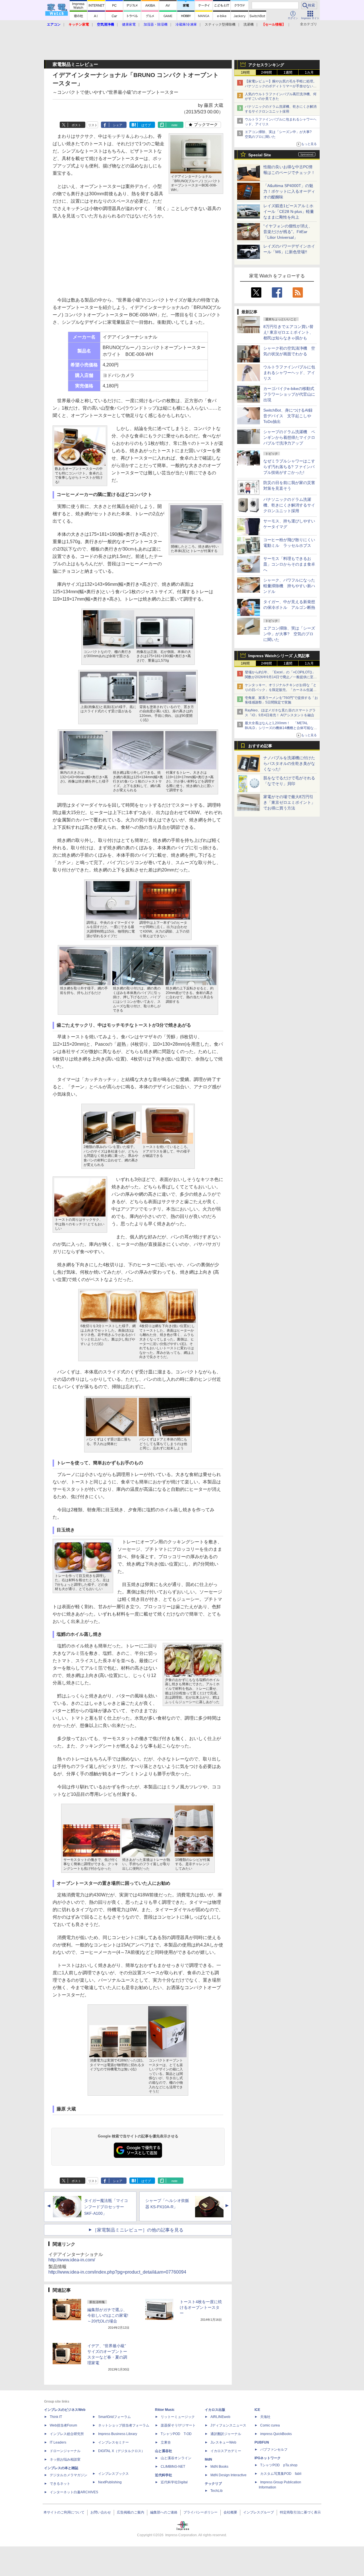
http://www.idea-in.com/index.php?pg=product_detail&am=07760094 (117, 2272)
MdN (208, 2459)
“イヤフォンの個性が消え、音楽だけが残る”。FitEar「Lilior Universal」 (288, 232)
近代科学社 (164, 2475)
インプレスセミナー (113, 2442)
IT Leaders (58, 2442)
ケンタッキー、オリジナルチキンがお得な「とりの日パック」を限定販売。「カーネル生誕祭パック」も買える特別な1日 (281, 690)
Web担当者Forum (63, 2425)
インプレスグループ (258, 2512)
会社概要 (230, 2512)
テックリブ (213, 2484)
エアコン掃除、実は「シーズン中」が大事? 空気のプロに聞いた (289, 634)
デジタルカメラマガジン (69, 2475)
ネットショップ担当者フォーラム (124, 2425)
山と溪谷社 (164, 2451)
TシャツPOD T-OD (176, 2434)
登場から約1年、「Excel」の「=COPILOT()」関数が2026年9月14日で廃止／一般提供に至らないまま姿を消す (281, 677)
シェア (118, 125)
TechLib (217, 2491)
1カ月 (309, 72)
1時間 (245, 72)
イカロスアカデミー (226, 2451)
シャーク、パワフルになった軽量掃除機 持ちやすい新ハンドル (289, 586)
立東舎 (166, 2442)
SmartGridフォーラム (114, 2417)
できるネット (60, 2484)
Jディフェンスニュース (228, 2425)
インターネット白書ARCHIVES (74, 2492)
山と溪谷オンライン (176, 2458)
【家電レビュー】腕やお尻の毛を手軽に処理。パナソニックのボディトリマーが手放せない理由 (281, 86)
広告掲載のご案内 (131, 2512)
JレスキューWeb (223, 2442)
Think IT (56, 2417)
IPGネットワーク (268, 2458)
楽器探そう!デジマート (178, 2425)
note (174, 125)
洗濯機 (249, 24)
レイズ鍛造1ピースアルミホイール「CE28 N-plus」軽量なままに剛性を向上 (289, 211)
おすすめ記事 (260, 746)
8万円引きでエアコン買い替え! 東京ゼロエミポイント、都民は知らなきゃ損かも (288, 332)
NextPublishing (110, 2482)
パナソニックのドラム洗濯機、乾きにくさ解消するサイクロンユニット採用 (289, 505)
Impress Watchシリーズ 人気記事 (279, 656)
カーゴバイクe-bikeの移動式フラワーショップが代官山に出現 (289, 394)
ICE (257, 2410)
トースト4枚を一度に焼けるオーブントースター (201, 2307)
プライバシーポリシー (200, 2512)
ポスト (76, 125)
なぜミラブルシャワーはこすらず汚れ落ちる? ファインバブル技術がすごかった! (289, 467)
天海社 (265, 2417)
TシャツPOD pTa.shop (279, 2465)
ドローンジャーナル (65, 2451)
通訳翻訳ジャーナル (226, 2434)
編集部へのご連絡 (164, 2512)
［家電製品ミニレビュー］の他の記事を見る (138, 2230)
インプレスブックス (113, 2474)
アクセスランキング (266, 65)
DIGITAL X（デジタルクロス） (121, 2451)
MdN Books (219, 2467)
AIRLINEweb (220, 2417)
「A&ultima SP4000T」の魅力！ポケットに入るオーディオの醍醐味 (289, 191)
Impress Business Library (118, 2434)
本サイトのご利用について (64, 2512)
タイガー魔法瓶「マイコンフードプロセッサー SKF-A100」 (106, 2207)
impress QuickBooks (276, 2434)
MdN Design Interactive (228, 2475)
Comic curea (270, 2425)
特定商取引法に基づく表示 (300, 2512)
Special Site (260, 155)
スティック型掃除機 (220, 24)
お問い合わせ (101, 2512)
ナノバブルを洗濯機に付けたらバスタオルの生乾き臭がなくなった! (289, 763)
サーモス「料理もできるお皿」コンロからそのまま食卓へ (289, 564)
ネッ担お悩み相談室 (65, 2459)
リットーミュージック (178, 2417)
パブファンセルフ (274, 2450)
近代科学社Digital (174, 2482)
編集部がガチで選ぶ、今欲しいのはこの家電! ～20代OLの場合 (108, 2315)
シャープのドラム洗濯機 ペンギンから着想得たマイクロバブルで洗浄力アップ (289, 437)
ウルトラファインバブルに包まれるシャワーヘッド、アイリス (289, 373)
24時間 (266, 72)
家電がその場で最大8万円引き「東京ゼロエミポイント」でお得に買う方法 (289, 802)
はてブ (146, 125)
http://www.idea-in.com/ (72, 2260)
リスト (93, 125)
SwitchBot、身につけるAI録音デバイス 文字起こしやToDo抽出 (288, 416)
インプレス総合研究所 (67, 2434)
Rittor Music (165, 2410)
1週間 (288, 72)
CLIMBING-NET (173, 2467)
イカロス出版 (215, 2410)
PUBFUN (262, 2442)
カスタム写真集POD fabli (281, 2474)
